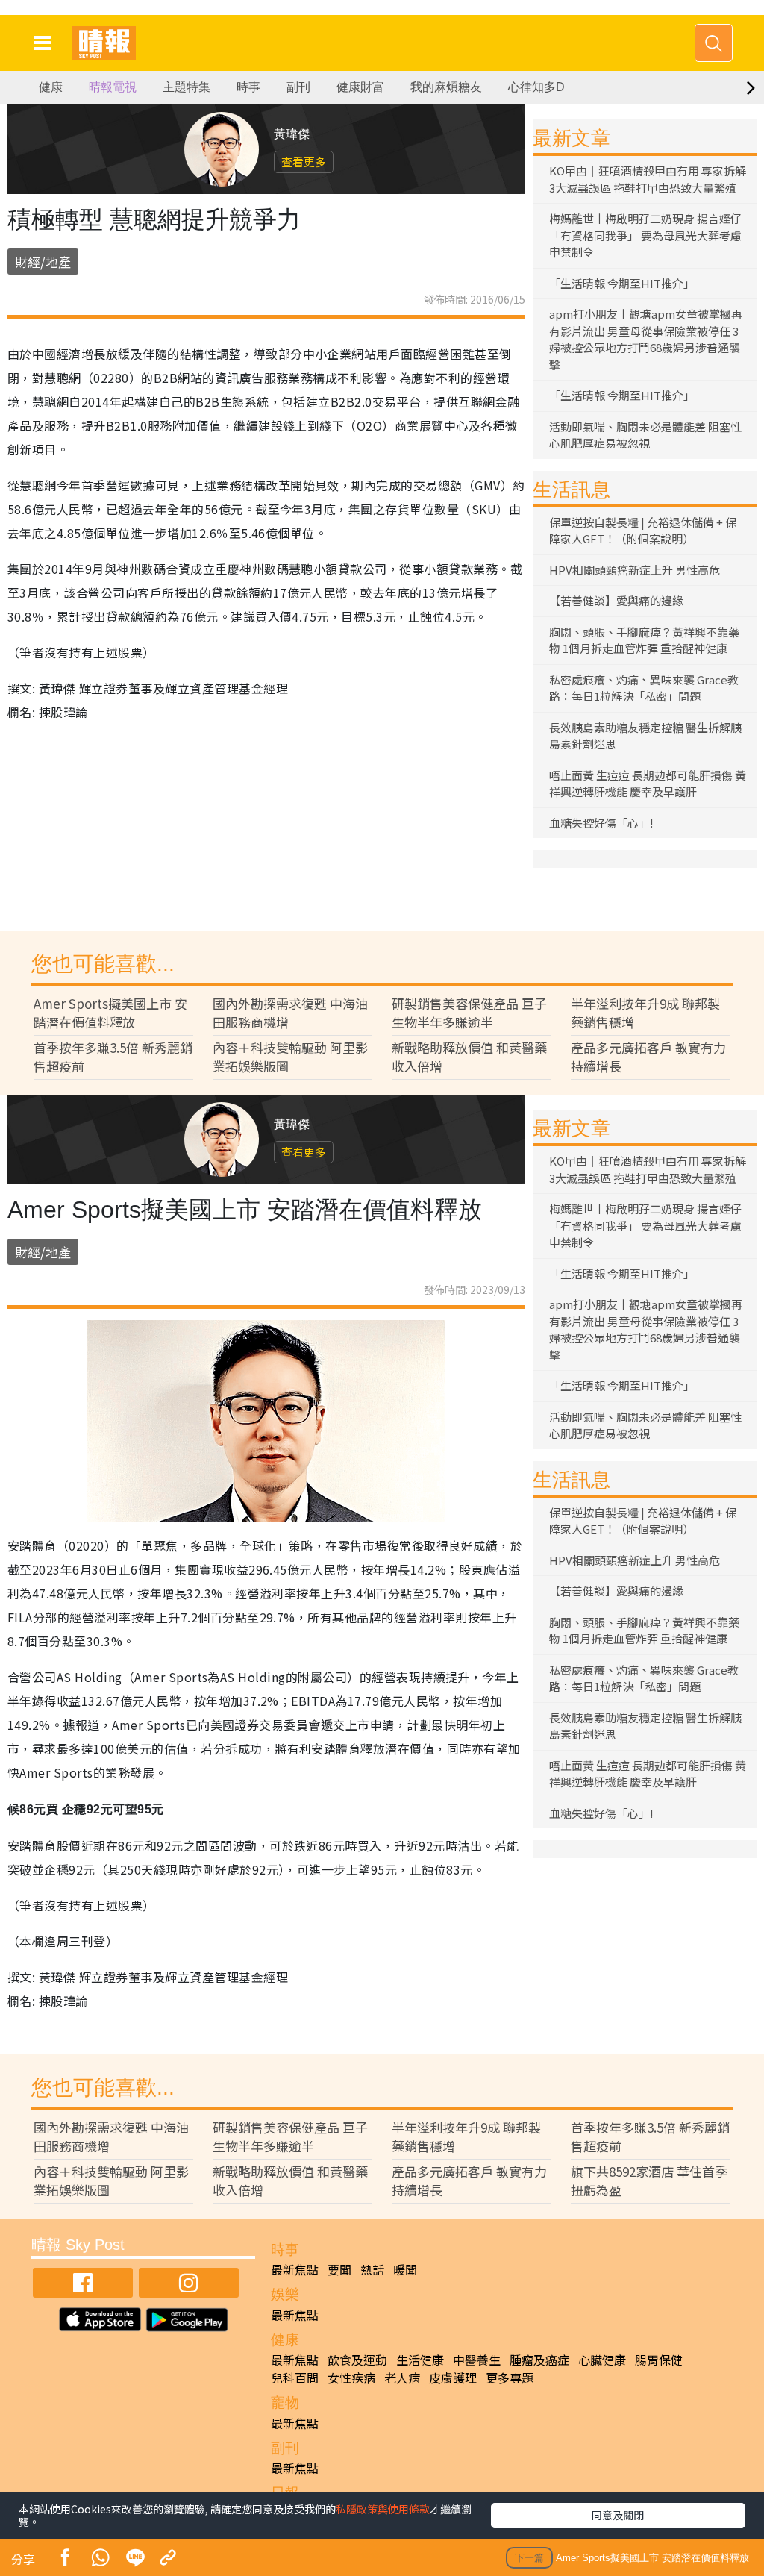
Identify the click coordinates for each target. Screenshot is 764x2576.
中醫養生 (477, 2360)
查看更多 (304, 162)
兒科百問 (295, 2378)
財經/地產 (43, 262)
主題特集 (187, 87)
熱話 (372, 2269)
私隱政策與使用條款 (383, 2509)
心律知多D (536, 87)
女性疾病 (351, 2378)
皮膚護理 (453, 2378)
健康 (51, 87)
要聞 (339, 2269)
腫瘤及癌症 (539, 2360)
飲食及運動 (357, 2360)
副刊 (298, 87)
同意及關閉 (618, 2515)
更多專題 (510, 2378)
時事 (248, 87)
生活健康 (420, 2360)
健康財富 (360, 87)
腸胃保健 (659, 2360)
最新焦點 (295, 2269)
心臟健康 (602, 2360)
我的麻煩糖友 (446, 87)
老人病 (402, 2378)
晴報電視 (113, 87)
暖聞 (405, 2269)
